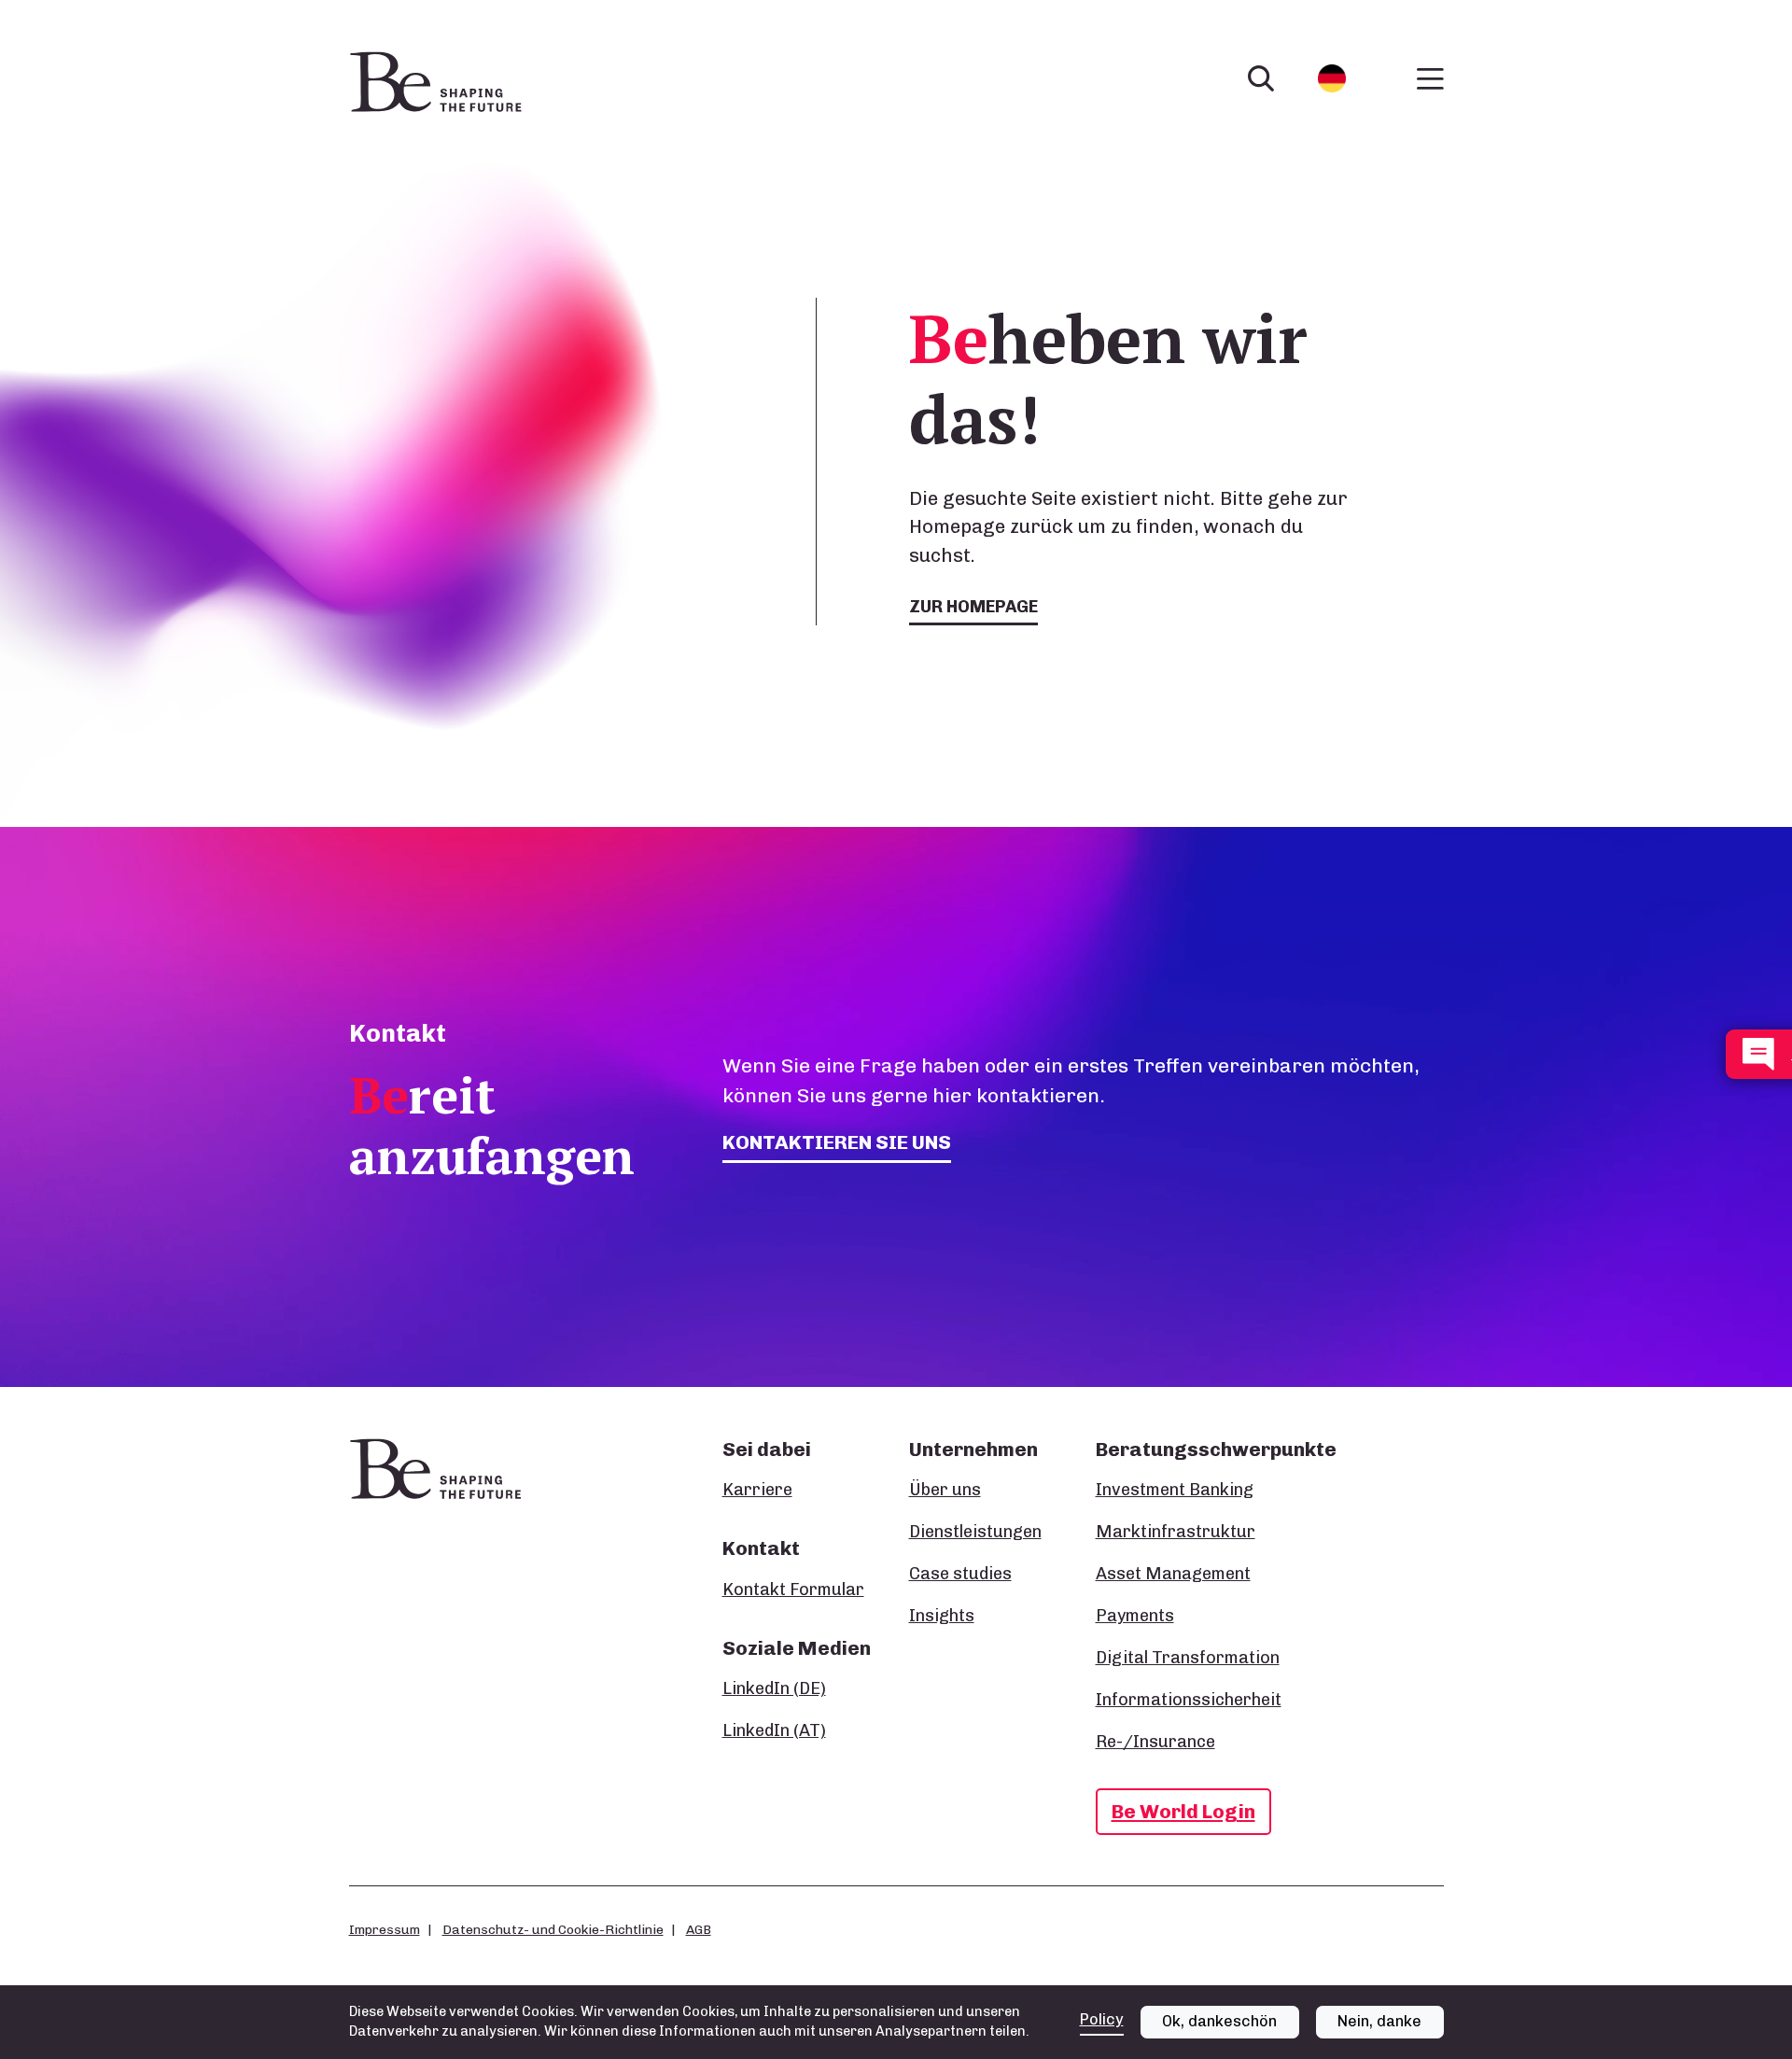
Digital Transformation (1188, 1658)
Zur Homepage (973, 607)
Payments (1135, 1616)
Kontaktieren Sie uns (837, 1142)
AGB (699, 1929)
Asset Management (1173, 1574)
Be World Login (1183, 1811)
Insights (942, 1616)
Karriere (757, 1490)
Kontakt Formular (793, 1590)
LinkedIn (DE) (774, 1688)
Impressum (385, 1929)
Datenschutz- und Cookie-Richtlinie (553, 1929)
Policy (1102, 2019)
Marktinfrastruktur (1176, 1532)
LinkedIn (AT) (774, 1730)
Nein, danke (1379, 2021)
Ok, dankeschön (1219, 2021)
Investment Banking (1175, 1490)
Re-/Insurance (1155, 1742)
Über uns (945, 1490)
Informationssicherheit (1189, 1700)
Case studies (960, 1574)
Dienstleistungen (975, 1532)
